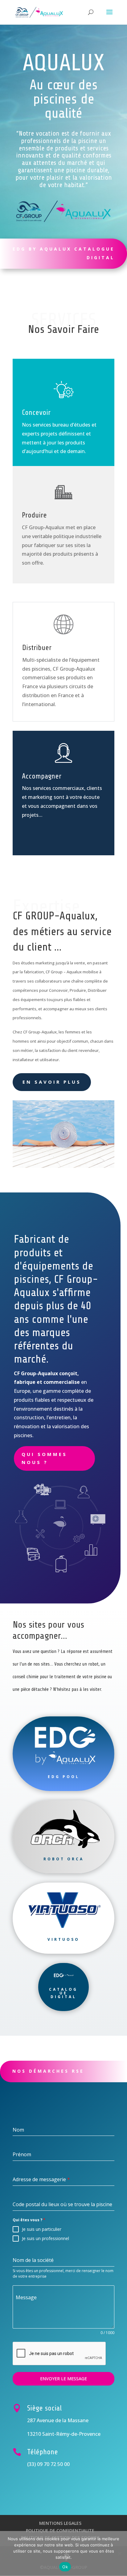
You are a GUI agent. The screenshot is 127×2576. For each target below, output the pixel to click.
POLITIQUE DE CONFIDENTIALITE (60, 2531)
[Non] (119, 2554)
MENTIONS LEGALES (60, 2523)
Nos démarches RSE (48, 2071)
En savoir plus (52, 1082)
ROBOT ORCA (64, 1859)
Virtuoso (63, 1939)
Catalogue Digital (63, 1993)
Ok (65, 2567)
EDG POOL (64, 1777)
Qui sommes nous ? (44, 1458)
